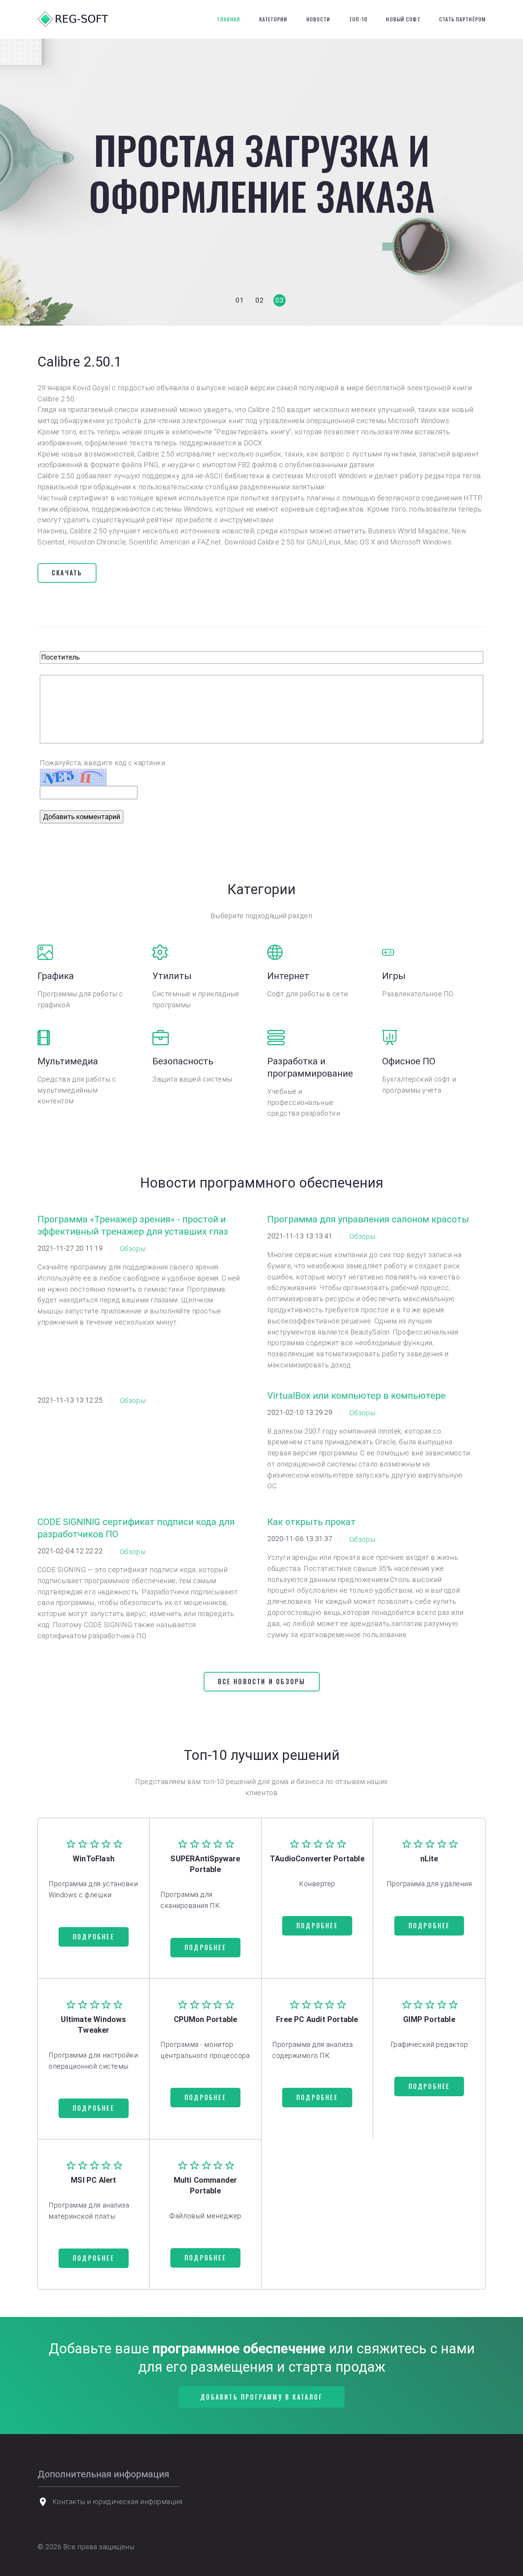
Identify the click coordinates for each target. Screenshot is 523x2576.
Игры (394, 976)
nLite (429, 1859)
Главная (229, 19)
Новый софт (403, 19)
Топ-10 (358, 19)
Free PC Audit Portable (317, 2019)
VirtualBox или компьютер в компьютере (356, 1396)
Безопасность (183, 1061)
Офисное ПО (409, 1061)
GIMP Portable (429, 2019)
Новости (318, 19)
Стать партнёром (462, 19)
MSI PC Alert (93, 2180)
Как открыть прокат (311, 1522)
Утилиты (172, 976)
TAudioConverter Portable (317, 1859)
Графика (56, 976)
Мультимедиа (68, 1061)
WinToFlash (94, 1859)
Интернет (288, 976)
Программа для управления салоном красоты (368, 1219)
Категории (273, 19)
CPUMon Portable (206, 2019)
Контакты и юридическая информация (118, 2502)
